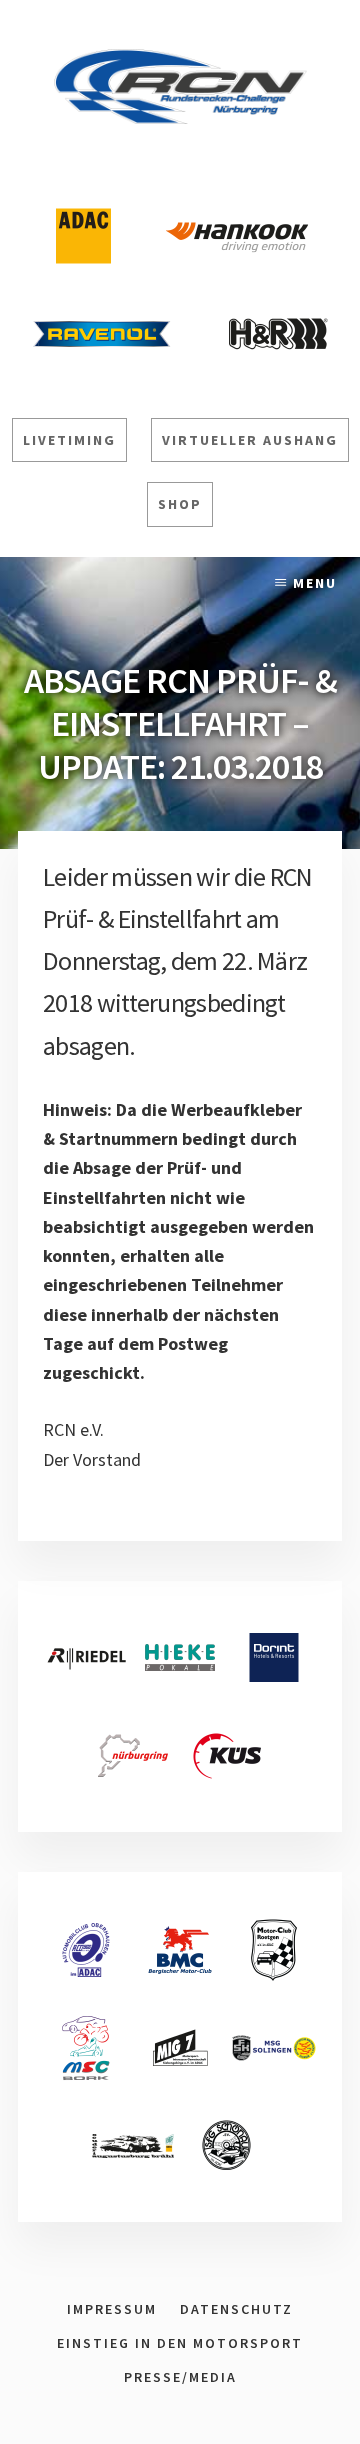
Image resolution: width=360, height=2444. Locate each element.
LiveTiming (69, 440)
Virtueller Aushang (250, 440)
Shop (180, 504)
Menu (315, 583)
